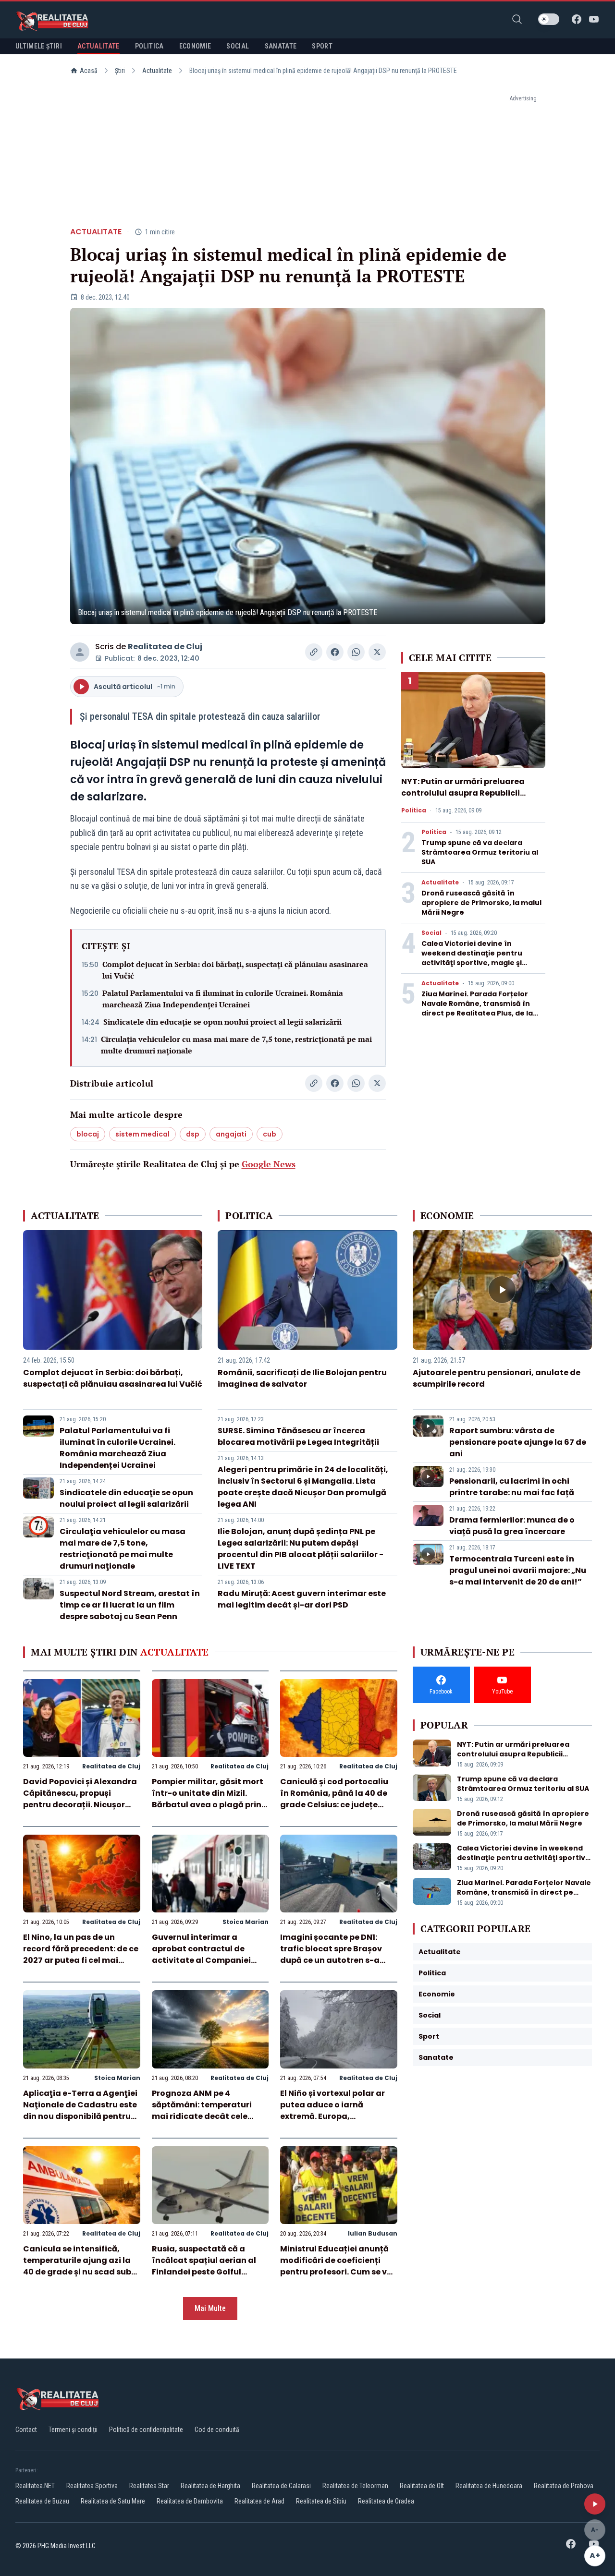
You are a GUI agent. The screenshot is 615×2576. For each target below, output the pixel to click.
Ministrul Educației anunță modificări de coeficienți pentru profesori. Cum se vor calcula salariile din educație (338, 2272)
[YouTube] (594, 19)
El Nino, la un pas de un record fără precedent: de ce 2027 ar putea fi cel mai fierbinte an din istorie (81, 1954)
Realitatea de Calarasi (281, 2486)
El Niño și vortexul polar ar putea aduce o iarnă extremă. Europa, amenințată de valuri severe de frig (338, 2116)
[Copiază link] (314, 652)
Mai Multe (210, 2308)
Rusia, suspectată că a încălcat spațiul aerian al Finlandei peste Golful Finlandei (204, 2266)
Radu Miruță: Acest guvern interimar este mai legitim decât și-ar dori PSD (302, 1599)
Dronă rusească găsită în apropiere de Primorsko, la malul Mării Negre (481, 903)
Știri (120, 71)
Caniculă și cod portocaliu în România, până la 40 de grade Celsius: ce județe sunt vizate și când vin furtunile (334, 1805)
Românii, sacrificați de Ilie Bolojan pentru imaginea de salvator (302, 1378)
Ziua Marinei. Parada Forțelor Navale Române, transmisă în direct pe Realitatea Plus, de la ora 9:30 (477, 1008)
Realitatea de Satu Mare (113, 2501)
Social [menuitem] (238, 46)
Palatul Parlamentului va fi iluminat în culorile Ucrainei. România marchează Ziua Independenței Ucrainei (223, 999)
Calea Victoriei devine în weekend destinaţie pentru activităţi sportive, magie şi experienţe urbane (472, 958)
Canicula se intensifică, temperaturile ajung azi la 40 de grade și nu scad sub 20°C (77, 2266)
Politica (414, 810)
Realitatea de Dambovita (190, 2501)
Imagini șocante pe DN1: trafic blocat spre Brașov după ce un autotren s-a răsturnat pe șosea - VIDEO (335, 1954)
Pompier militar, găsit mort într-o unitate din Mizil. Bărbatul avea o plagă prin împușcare (208, 1799)
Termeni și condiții (73, 2430)
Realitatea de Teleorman (355, 2486)
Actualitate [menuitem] (98, 46)
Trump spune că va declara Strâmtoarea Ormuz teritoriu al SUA (480, 852)
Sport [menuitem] (322, 46)
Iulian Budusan (373, 2233)
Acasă (89, 71)
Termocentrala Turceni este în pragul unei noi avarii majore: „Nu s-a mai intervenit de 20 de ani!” (518, 1570)
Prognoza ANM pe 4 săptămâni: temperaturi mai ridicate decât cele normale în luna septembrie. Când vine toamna (210, 2116)
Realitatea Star (149, 2486)
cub (270, 1134)
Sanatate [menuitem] (281, 46)
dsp (193, 1134)
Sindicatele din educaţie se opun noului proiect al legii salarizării (222, 1022)
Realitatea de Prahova (564, 2486)
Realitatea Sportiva (92, 2486)
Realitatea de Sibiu (321, 2501)
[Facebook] (577, 19)
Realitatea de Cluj (165, 647)
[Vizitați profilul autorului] (80, 652)
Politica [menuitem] (149, 46)
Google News (269, 1164)
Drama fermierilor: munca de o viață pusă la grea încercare (512, 1526)
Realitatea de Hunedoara (489, 2486)
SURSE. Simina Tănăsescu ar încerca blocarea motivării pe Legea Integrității (298, 1436)
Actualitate (157, 71)
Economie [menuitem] (195, 46)
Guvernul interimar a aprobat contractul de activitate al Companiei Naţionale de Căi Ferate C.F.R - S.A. (201, 1960)
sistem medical (142, 1134)
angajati (231, 1134)
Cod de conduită (217, 2430)
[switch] (549, 19)
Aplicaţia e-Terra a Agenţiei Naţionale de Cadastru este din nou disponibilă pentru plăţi (80, 2110)
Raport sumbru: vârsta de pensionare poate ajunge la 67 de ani (518, 1442)
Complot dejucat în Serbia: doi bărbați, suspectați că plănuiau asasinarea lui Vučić (235, 970)
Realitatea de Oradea (386, 2501)
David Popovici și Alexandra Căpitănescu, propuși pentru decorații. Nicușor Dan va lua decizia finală (80, 1799)
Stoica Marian (246, 1922)
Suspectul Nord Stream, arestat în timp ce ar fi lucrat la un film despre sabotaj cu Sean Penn (130, 1605)
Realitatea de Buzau (42, 2501)
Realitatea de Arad (259, 2501)
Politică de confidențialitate (146, 2430)
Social (431, 933)
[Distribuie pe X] (377, 652)
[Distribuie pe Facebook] (335, 652)
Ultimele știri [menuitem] (39, 46)
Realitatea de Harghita (210, 2486)
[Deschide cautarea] (517, 19)
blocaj (88, 1134)
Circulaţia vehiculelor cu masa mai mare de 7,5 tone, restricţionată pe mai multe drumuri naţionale (236, 1045)
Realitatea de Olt (422, 2486)
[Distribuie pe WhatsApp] (356, 652)
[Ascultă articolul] (595, 2504)
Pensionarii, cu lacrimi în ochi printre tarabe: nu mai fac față (512, 1487)
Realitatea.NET (35, 2486)
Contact (26, 2430)
